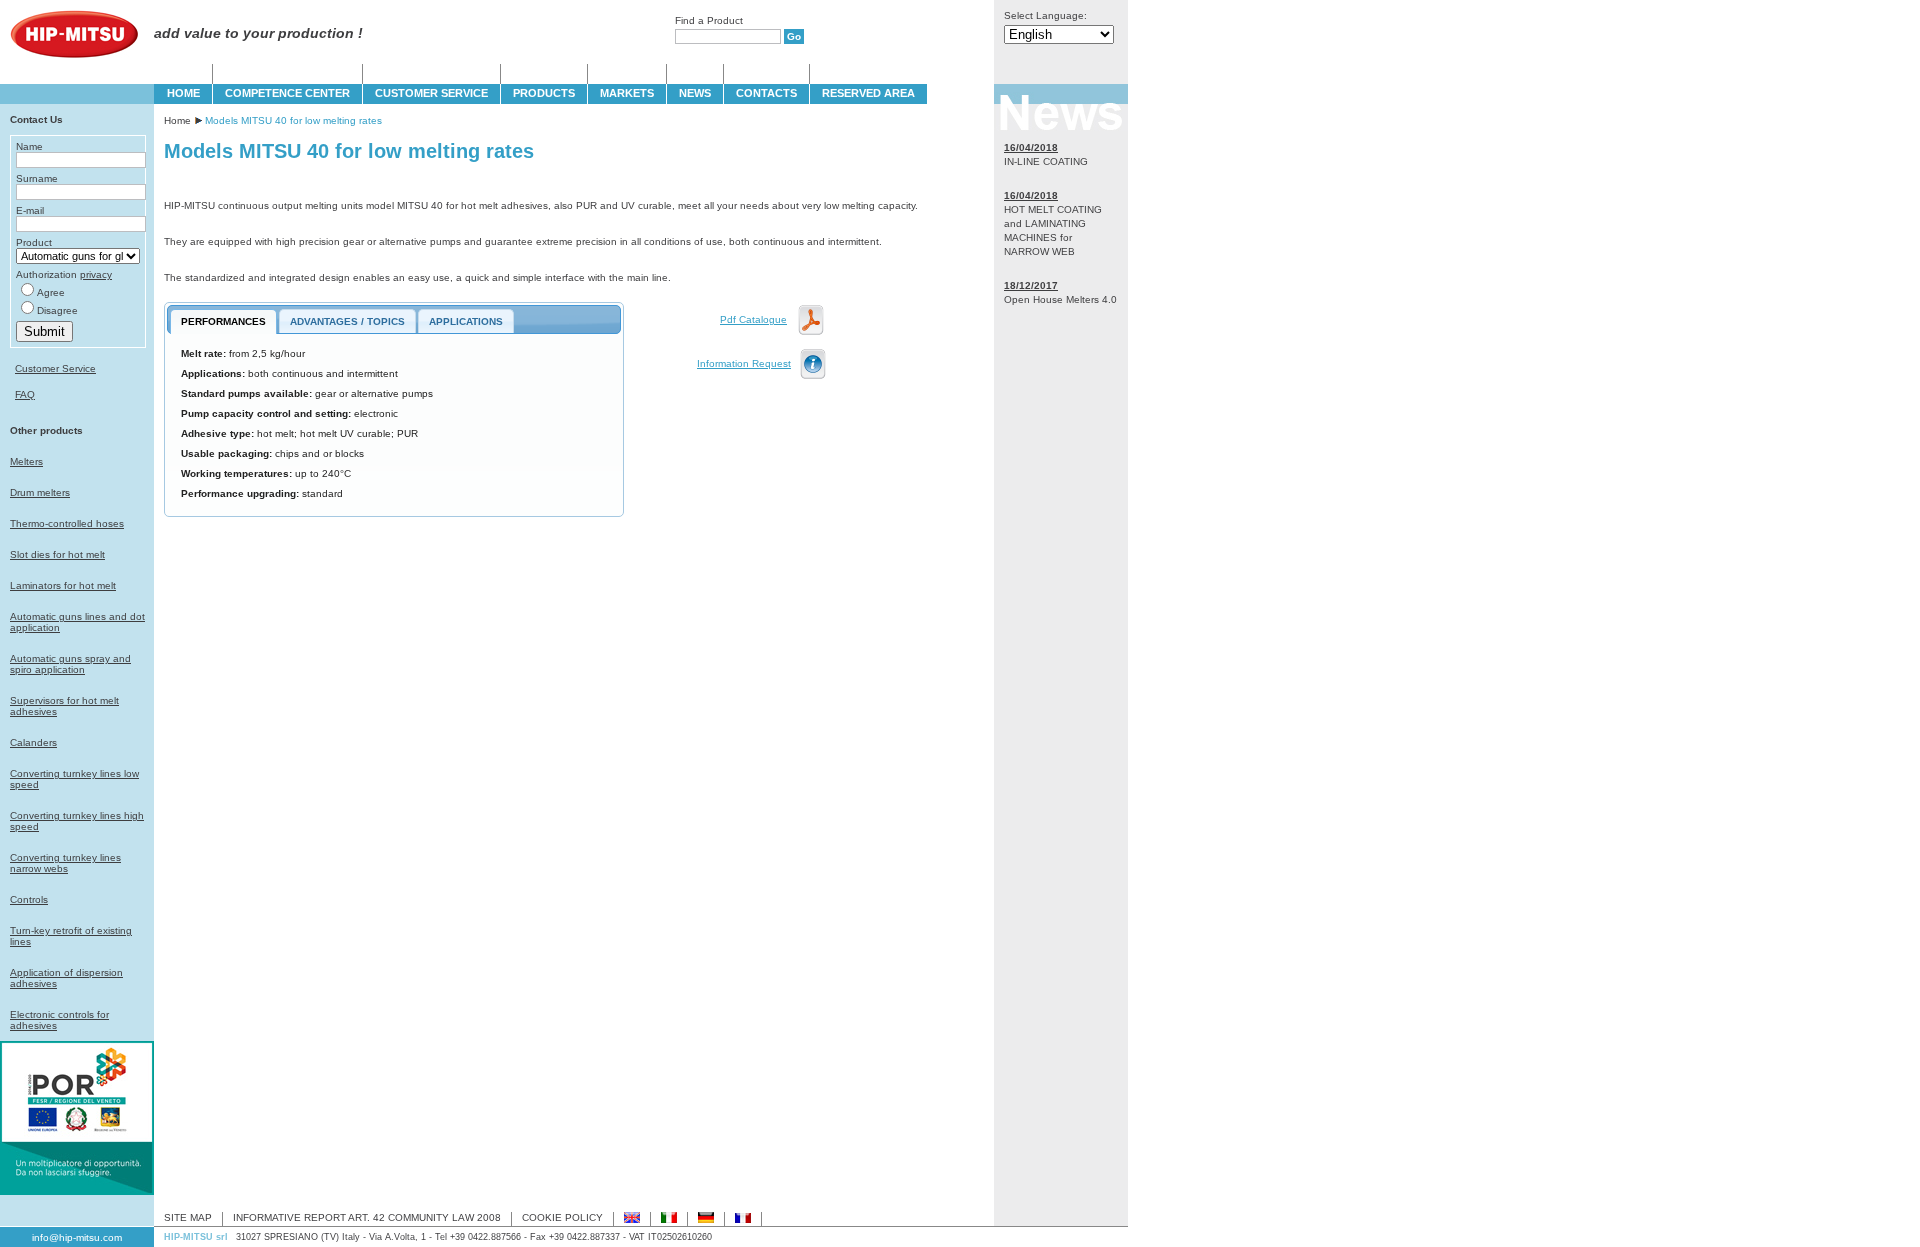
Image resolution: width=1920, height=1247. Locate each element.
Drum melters (40, 492)
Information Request (744, 363)
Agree (51, 292)
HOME (183, 93)
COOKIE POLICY (562, 1217)
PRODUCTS (544, 93)
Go (794, 36)
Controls (29, 899)
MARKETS (627, 93)
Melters (26, 461)
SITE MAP (188, 1217)
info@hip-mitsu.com (77, 1237)
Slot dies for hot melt (57, 554)
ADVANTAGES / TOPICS (347, 321)
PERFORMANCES (223, 321)
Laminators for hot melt (63, 585)
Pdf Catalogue (753, 319)
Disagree (57, 310)
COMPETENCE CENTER (287, 93)
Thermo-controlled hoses (67, 523)
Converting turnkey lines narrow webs (65, 863)
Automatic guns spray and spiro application (70, 664)
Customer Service (55, 368)
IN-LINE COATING (1046, 161)
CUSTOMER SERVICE (431, 93)
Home (177, 120)
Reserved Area (868, 93)
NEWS (695, 93)
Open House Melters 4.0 (1060, 299)
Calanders (33, 742)
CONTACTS (766, 93)
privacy (96, 274)
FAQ (25, 394)
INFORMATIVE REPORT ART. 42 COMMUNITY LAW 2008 (367, 1217)
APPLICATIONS (466, 321)
